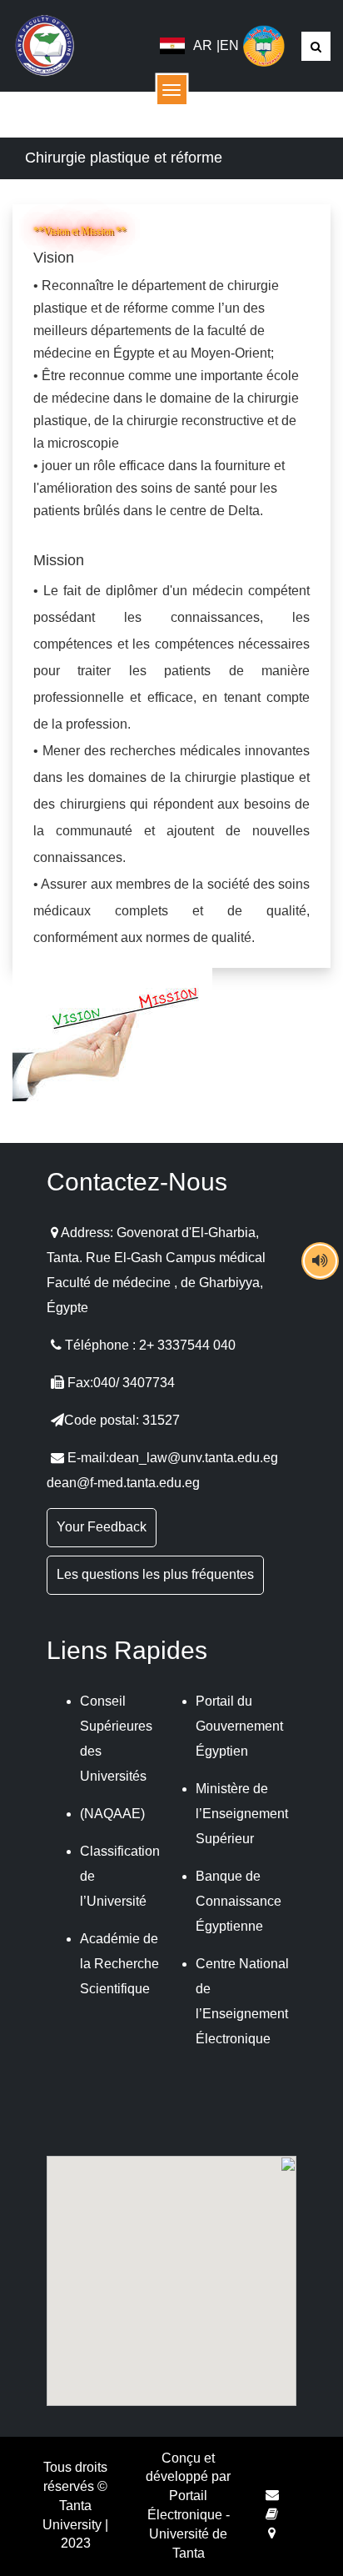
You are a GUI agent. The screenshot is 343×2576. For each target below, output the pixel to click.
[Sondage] (272, 2514)
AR (203, 45)
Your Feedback (102, 1527)
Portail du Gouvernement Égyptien (239, 1726)
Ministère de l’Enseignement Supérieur (242, 1814)
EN (229, 45)
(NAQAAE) (112, 1814)
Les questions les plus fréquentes (155, 1574)
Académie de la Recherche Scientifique (119, 1964)
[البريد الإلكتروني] (272, 2495)
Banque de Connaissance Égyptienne (239, 1901)
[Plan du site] (272, 2533)
